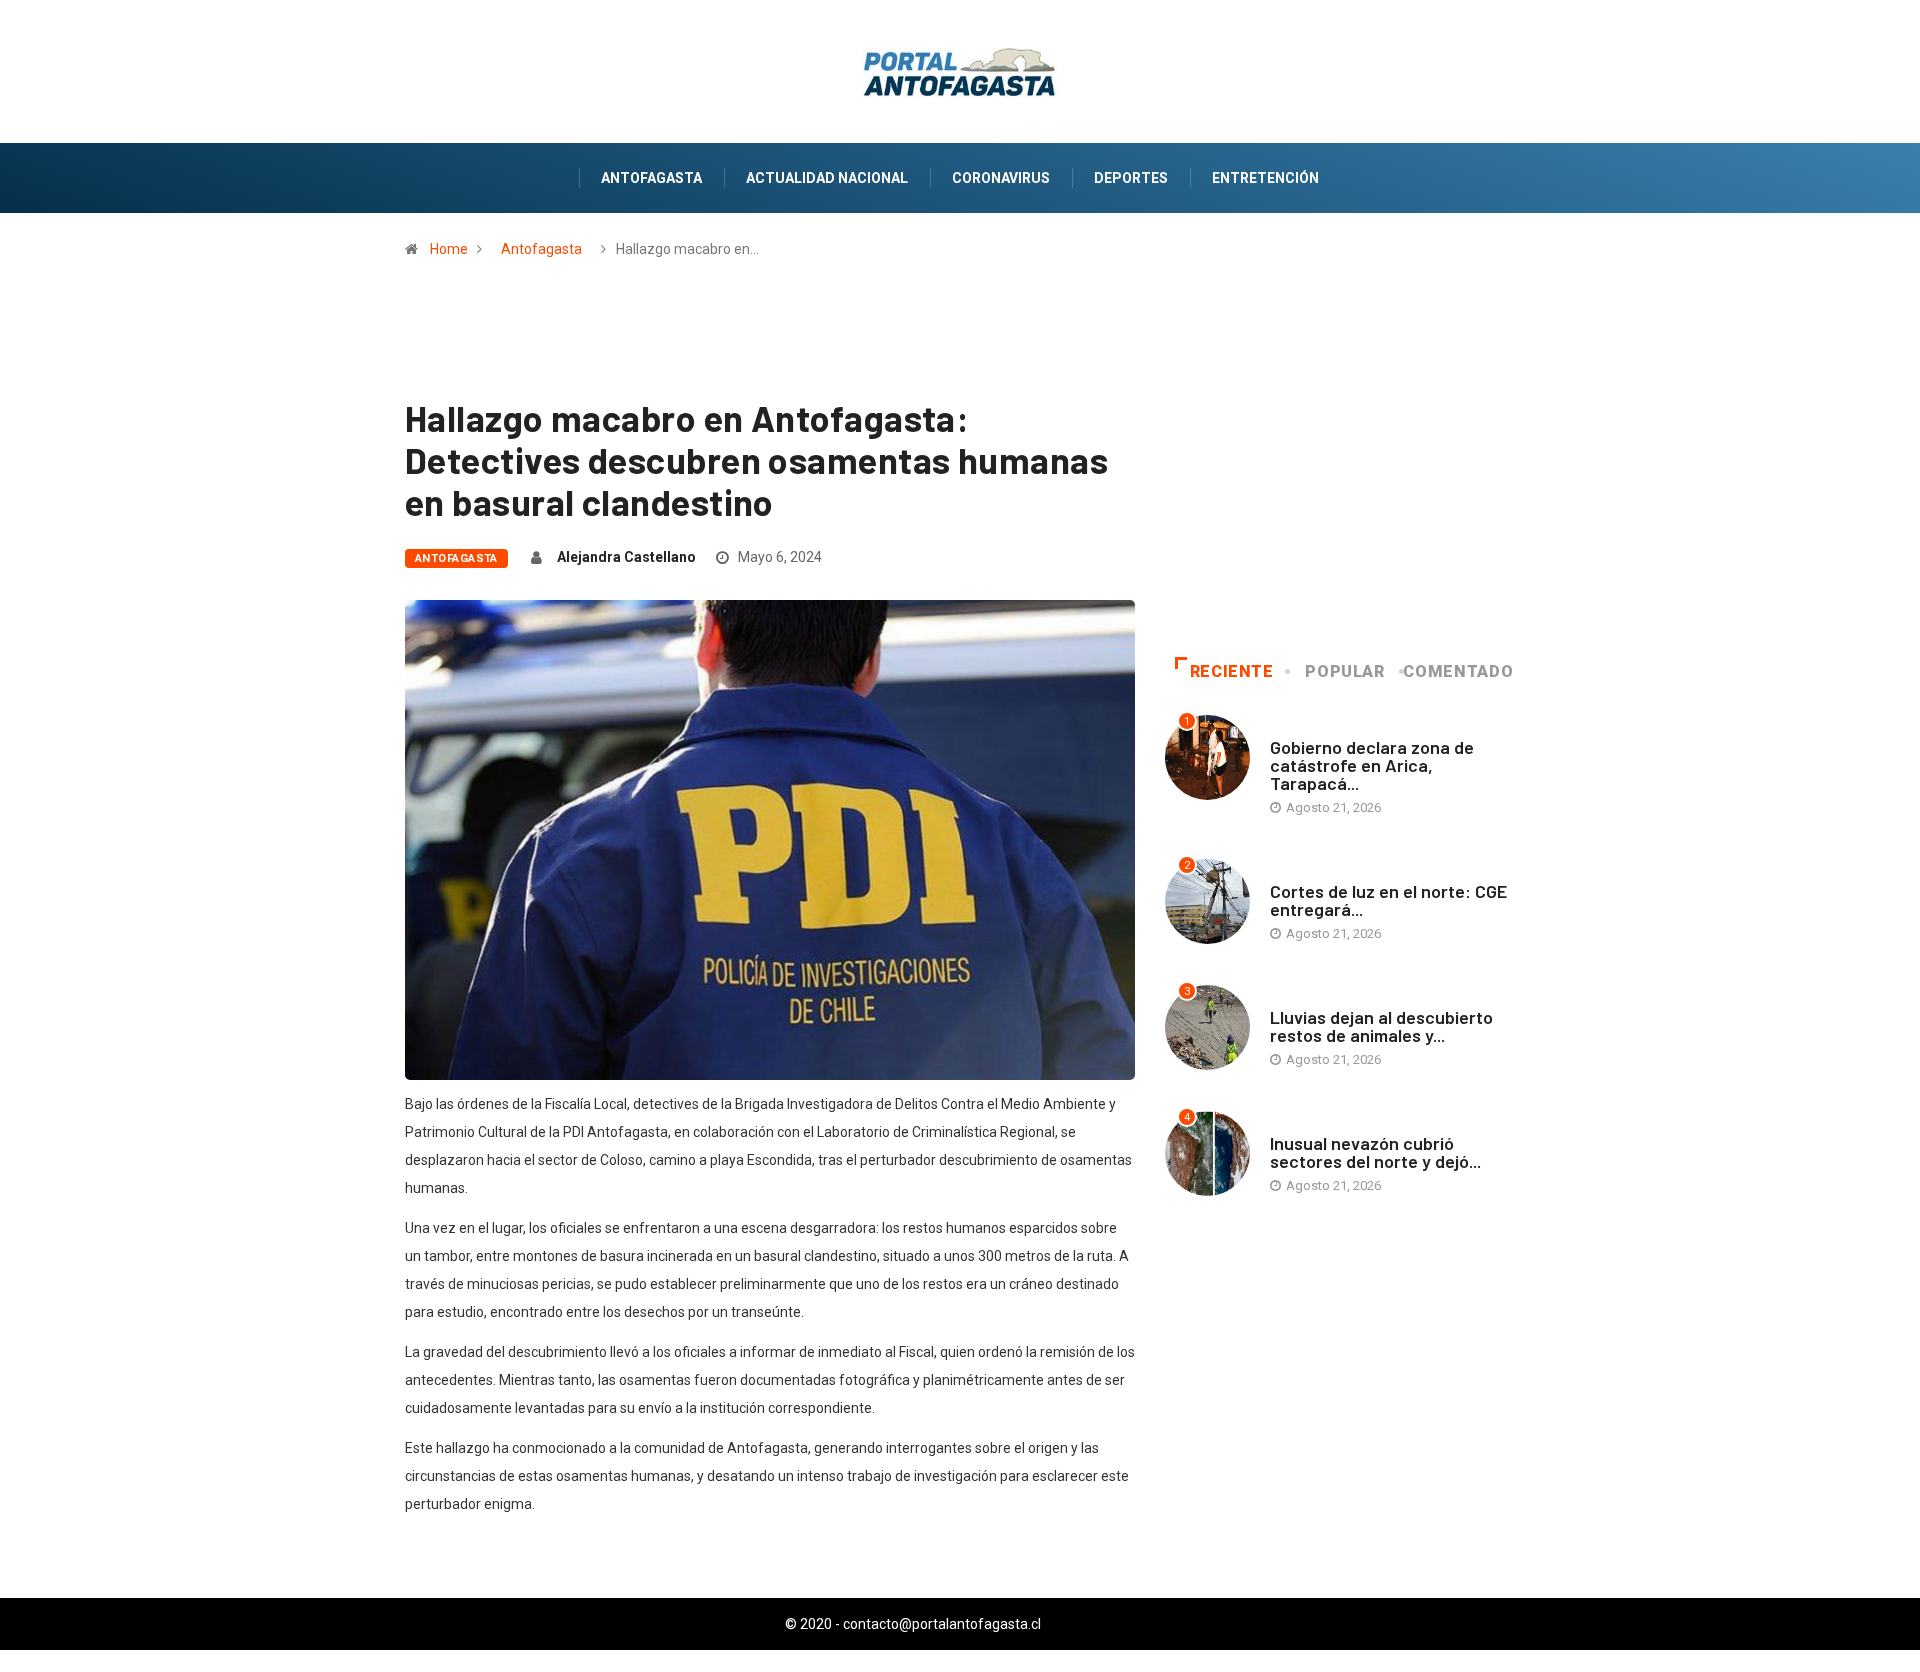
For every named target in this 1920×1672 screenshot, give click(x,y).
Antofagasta (651, 178)
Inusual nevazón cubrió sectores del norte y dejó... (1375, 1152)
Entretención (1265, 178)
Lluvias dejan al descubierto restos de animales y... (1381, 1026)
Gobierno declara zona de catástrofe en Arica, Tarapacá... (1372, 765)
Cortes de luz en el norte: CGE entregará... (1388, 900)
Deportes (1131, 178)
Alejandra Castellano (626, 557)
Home (449, 249)
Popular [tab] (1344, 671)
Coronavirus (1001, 178)
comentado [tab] (1458, 671)
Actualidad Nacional (827, 178)
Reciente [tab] (1232, 671)
